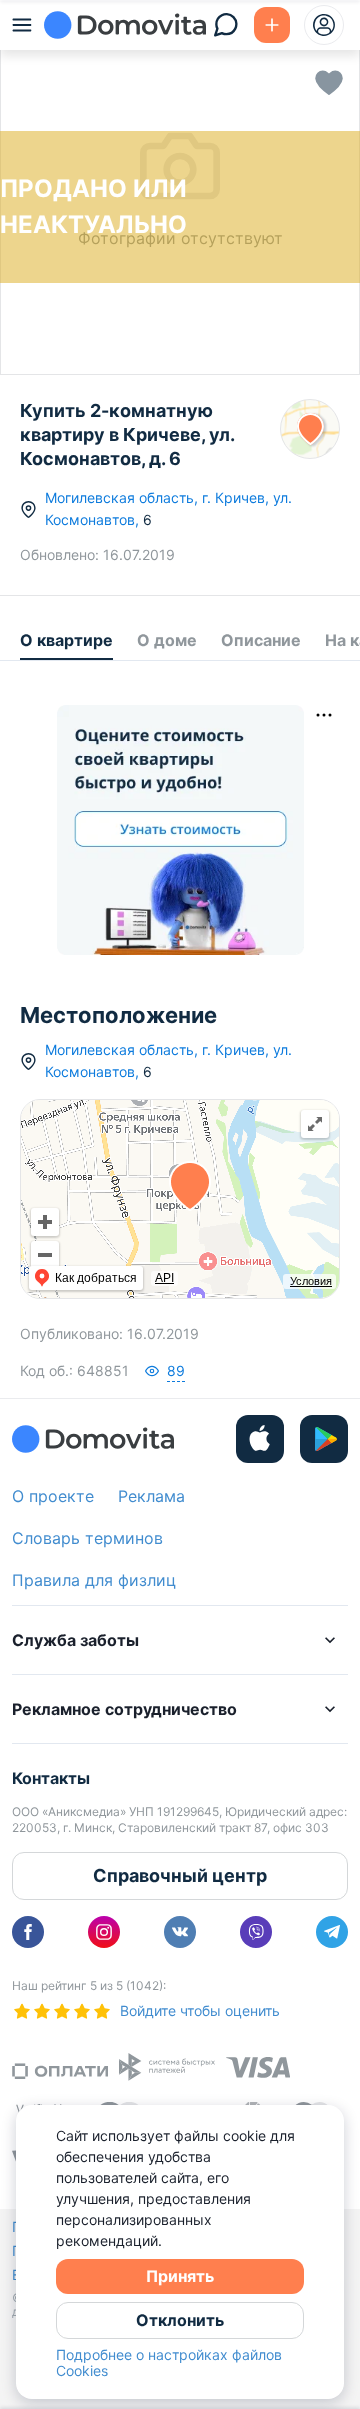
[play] (324, 1439)
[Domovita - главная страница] (125, 25)
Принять (180, 2276)
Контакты (51, 1778)
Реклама (151, 1496)
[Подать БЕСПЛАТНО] (272, 25)
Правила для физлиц (94, 1580)
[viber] (256, 1932)
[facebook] (28, 1932)
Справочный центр (180, 1875)
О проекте (53, 1496)
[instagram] (104, 1932)
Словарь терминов (87, 1538)
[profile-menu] (324, 25)
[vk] (180, 1932)
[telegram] (332, 1932)
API (164, 1278)
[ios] (260, 1439)
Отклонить (180, 2320)
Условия (311, 1281)
